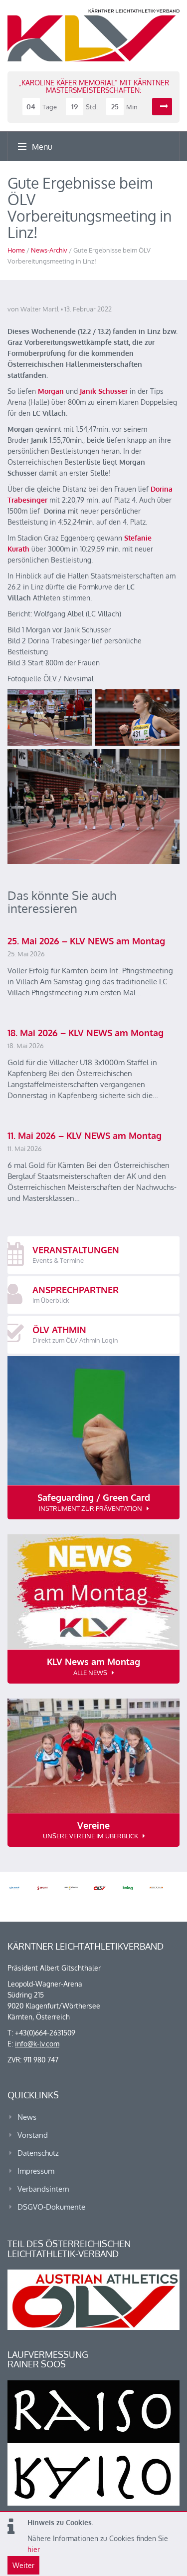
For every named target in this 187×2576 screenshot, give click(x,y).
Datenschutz (38, 2153)
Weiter (23, 2565)
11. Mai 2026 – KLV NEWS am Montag (85, 1136)
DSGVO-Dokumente (51, 2207)
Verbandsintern (43, 2189)
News (27, 2117)
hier (34, 2549)
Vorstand (33, 2135)
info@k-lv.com (37, 2044)
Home (16, 250)
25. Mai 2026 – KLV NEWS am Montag (86, 941)
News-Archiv (49, 250)
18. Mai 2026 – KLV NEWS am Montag (86, 1033)
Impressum (36, 2171)
